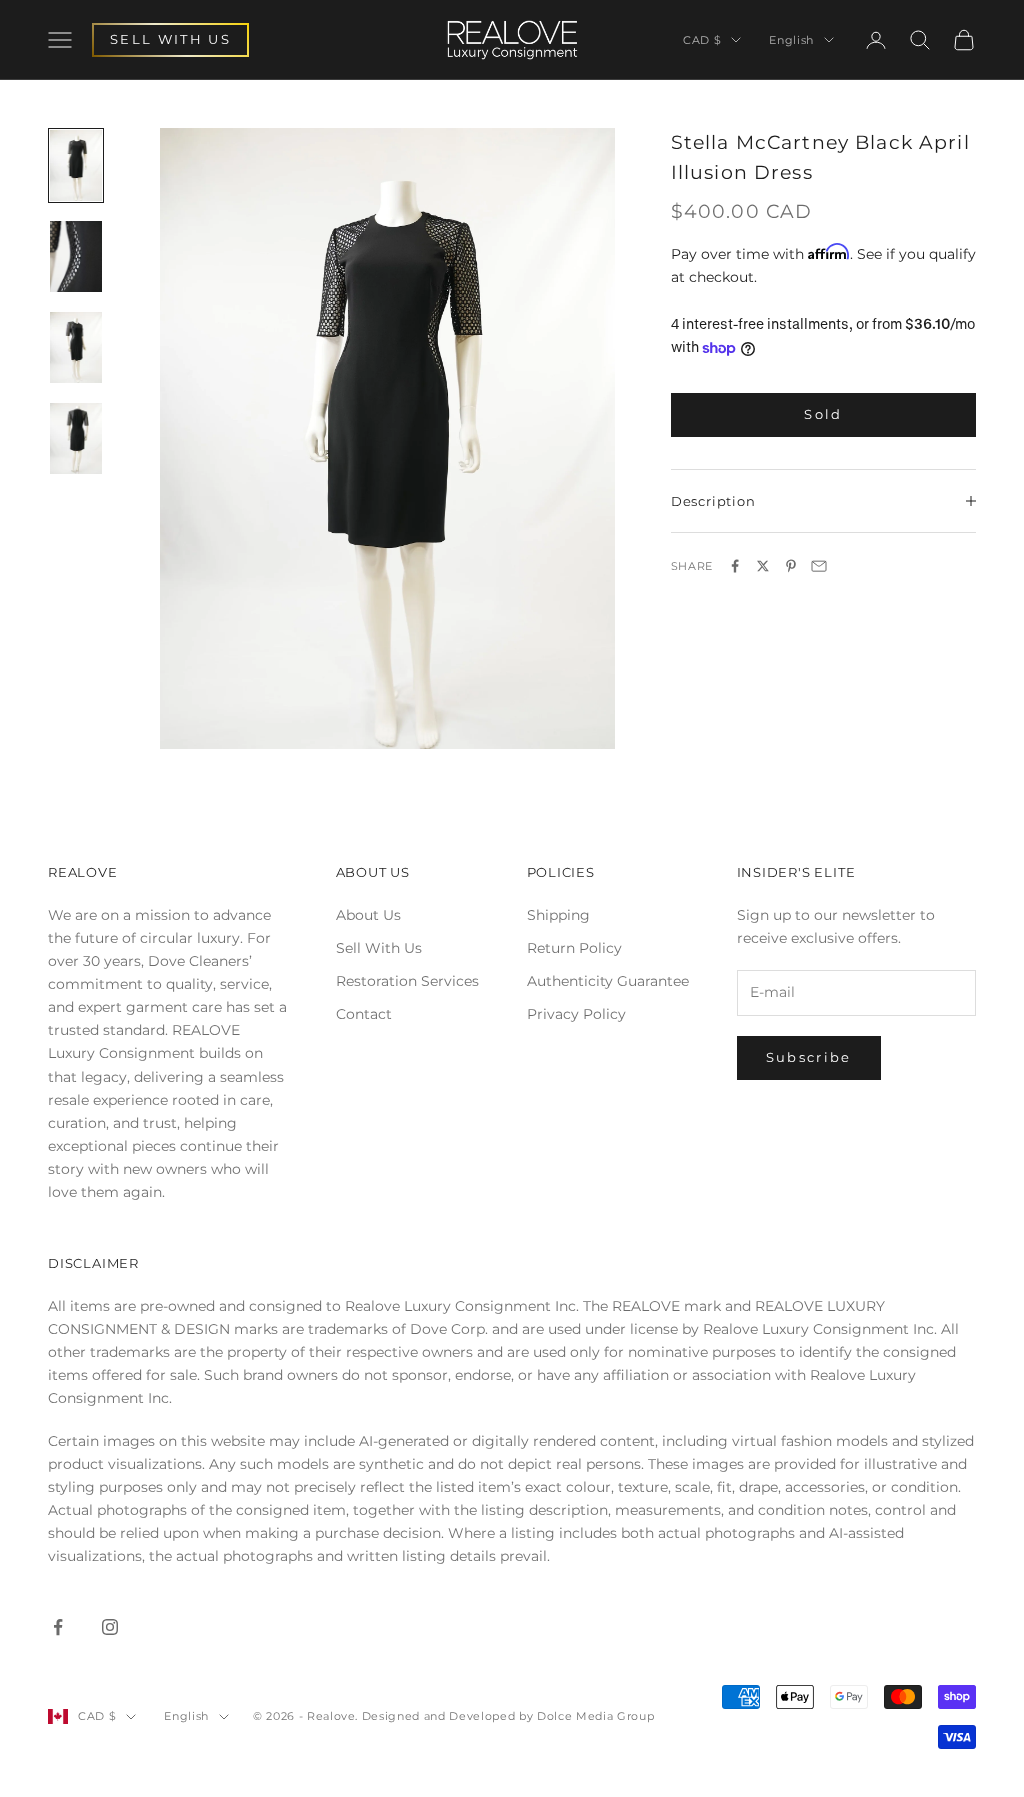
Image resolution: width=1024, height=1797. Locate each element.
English (791, 40)
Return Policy (574, 948)
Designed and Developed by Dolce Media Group (508, 1716)
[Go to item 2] (76, 256)
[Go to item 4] (76, 438)
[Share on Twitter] (763, 566)
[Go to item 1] (76, 165)
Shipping (558, 915)
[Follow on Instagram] (110, 1627)
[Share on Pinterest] (791, 566)
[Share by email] (819, 566)
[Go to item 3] (76, 347)
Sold (823, 414)
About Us (368, 915)
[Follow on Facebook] (58, 1627)
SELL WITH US (170, 39)
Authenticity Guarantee (608, 981)
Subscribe (809, 1057)
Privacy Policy (576, 1014)
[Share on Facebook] (735, 566)
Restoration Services (407, 981)
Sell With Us (379, 948)
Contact (364, 1014)
